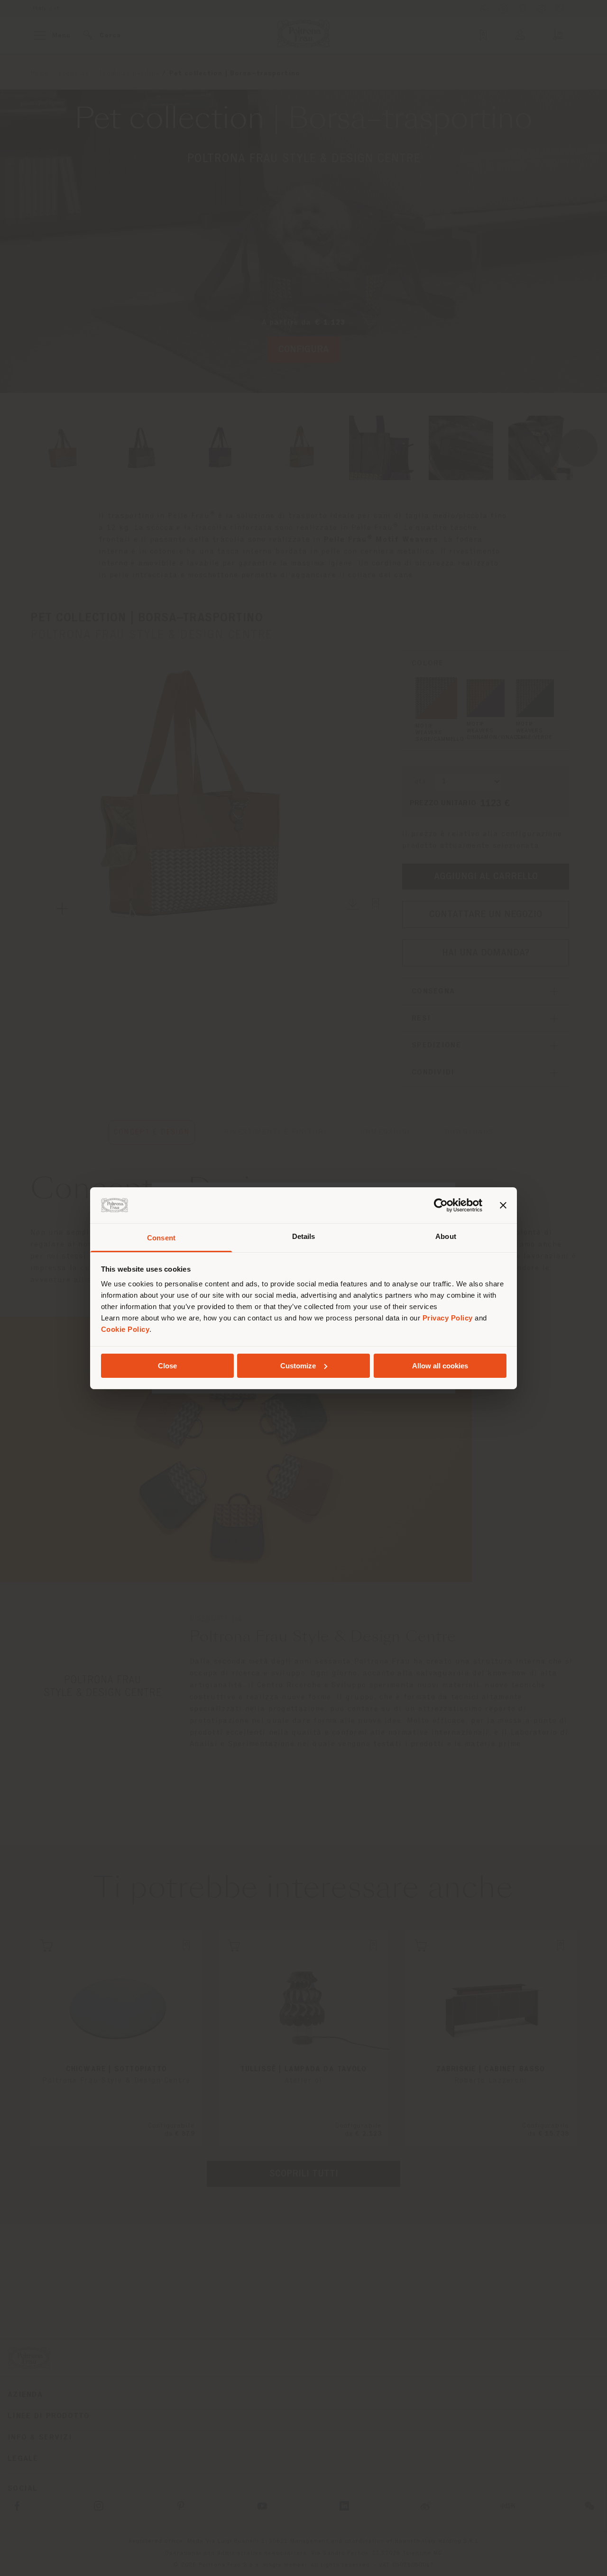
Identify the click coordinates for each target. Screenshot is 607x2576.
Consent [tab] (161, 1238)
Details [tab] (304, 1236)
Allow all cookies (440, 1366)
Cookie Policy (125, 1329)
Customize (298, 1366)
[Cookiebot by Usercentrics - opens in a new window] (441, 1205)
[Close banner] (503, 1205)
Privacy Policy (448, 1318)
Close (167, 1366)
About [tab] (446, 1236)
